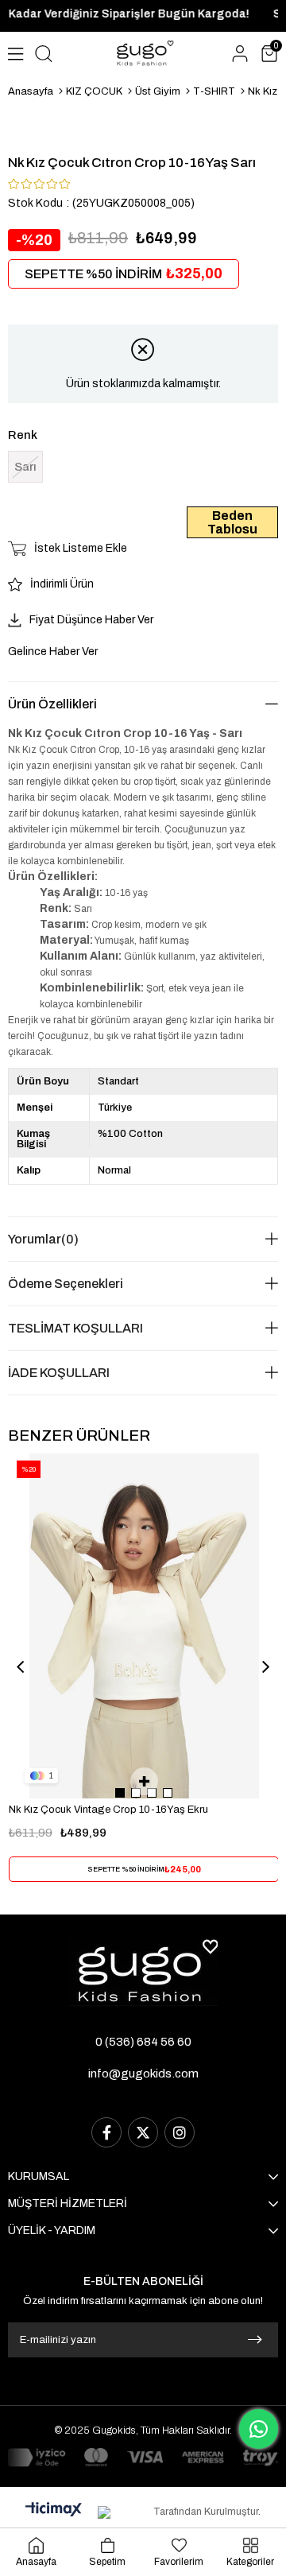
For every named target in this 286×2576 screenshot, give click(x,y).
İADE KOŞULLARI (59, 1373)
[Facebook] (106, 2132)
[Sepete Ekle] (144, 1781)
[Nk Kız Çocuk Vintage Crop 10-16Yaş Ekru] (144, 1626)
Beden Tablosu (232, 522)
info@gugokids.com (143, 2074)
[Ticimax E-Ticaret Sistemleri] (54, 2510)
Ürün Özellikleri (52, 704)
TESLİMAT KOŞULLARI (75, 1328)
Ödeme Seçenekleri (66, 1284)
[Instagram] (180, 2132)
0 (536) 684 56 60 (143, 2042)
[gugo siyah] (143, 1972)
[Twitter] (143, 2132)
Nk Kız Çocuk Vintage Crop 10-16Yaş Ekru (108, 1810)
